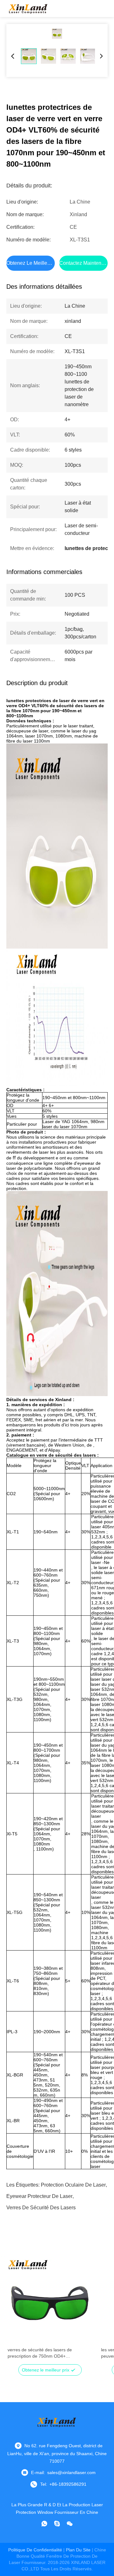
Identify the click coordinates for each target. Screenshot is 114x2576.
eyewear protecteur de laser (39, 2196)
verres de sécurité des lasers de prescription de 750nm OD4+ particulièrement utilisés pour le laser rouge (44, 2353)
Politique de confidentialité (35, 2550)
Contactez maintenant (84, 263)
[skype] (57, 2524)
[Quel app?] (44, 2524)
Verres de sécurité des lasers (41, 2208)
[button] (16, 2313)
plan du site (78, 2550)
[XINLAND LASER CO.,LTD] (28, 9)
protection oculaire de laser (73, 2185)
